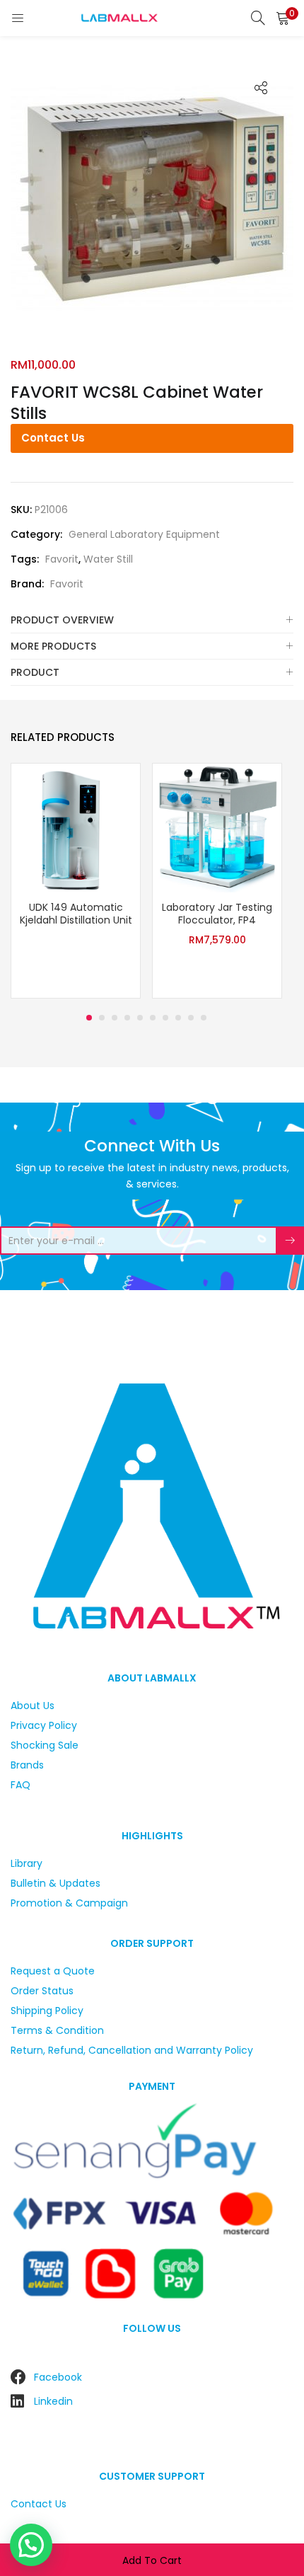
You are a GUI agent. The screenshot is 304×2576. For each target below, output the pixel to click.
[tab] (152, 620)
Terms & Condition (57, 2030)
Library (27, 1863)
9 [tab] (191, 1018)
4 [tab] (127, 1018)
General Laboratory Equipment (144, 534)
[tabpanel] (76, 882)
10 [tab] (204, 1018)
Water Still (108, 559)
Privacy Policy (44, 1725)
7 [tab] (165, 1018)
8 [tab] (178, 1018)
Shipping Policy (47, 2011)
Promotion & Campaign (69, 1903)
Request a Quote (53, 1971)
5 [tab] (140, 1018)
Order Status (42, 1991)
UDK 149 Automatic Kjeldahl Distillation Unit (76, 914)
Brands (27, 1765)
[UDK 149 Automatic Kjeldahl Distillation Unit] (76, 827)
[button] (283, 18)
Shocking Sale (45, 1745)
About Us (33, 1706)
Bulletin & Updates (55, 1883)
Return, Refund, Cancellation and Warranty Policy (132, 2050)
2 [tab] (102, 1018)
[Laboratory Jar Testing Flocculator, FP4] (217, 827)
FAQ (21, 1785)
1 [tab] (89, 1018)
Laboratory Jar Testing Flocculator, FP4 (217, 914)
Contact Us (53, 438)
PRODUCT (35, 672)
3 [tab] (115, 1018)
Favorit (62, 559)
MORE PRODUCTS (53, 646)
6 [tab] (153, 1018)
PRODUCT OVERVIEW (62, 620)
